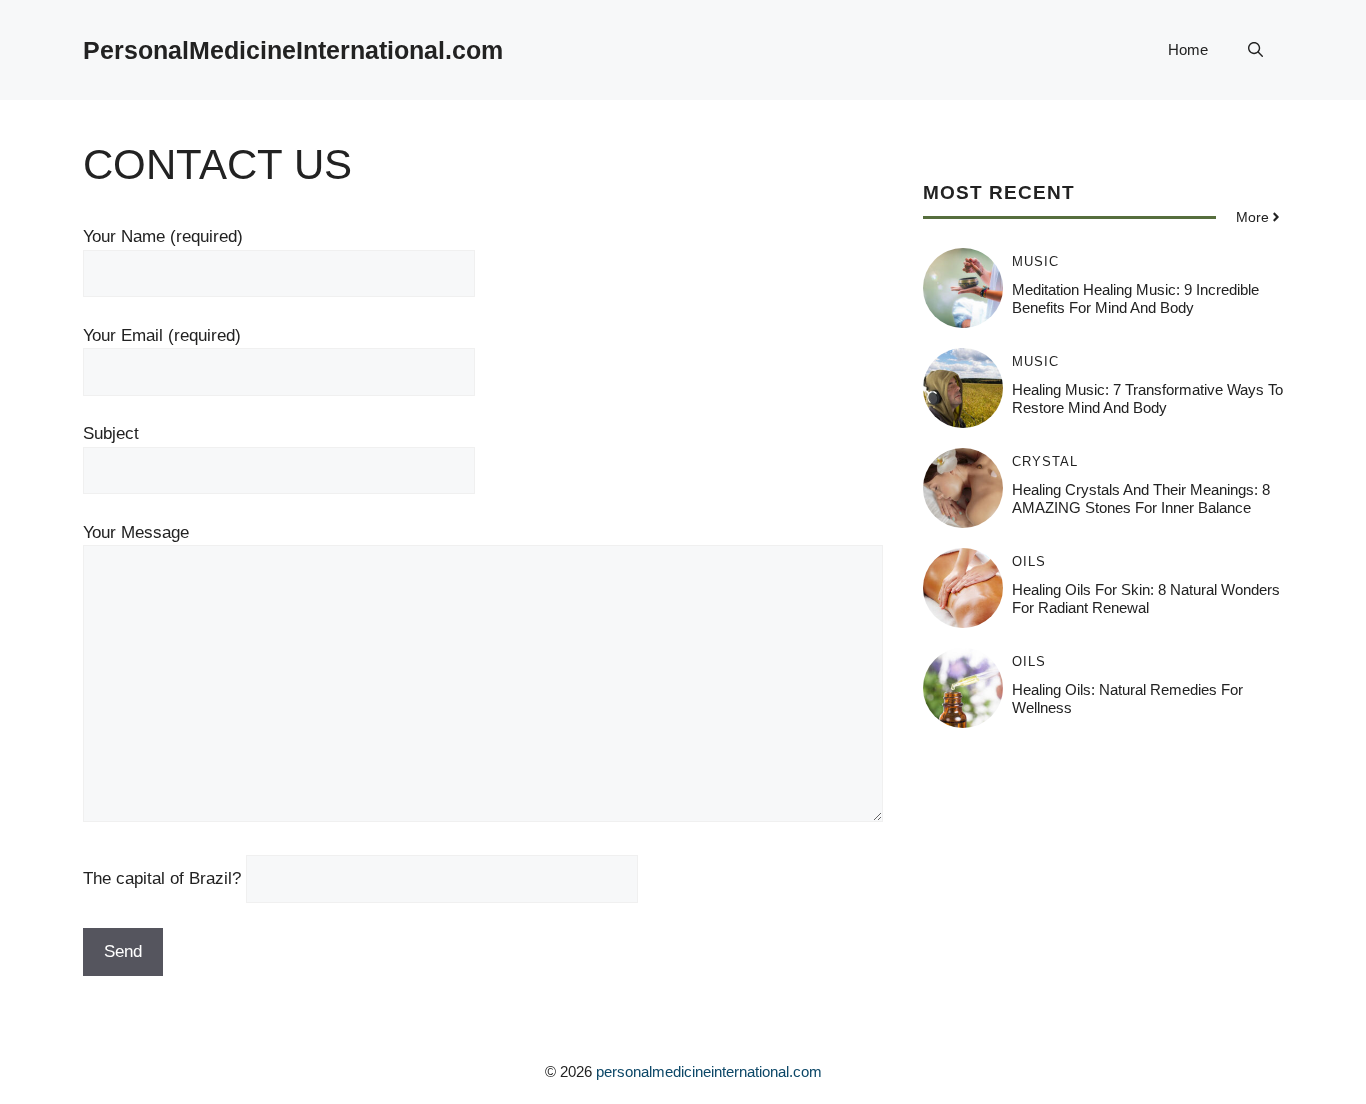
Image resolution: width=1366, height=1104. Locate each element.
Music (1035, 261)
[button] (1255, 50)
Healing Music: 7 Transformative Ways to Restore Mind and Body (1147, 398)
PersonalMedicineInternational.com (293, 50)
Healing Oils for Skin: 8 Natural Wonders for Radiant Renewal (1146, 598)
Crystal (1045, 461)
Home (1188, 49)
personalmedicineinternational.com (709, 1071)
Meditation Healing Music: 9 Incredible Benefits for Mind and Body (1135, 298)
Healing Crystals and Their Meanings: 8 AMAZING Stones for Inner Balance (1141, 498)
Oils (1029, 561)
